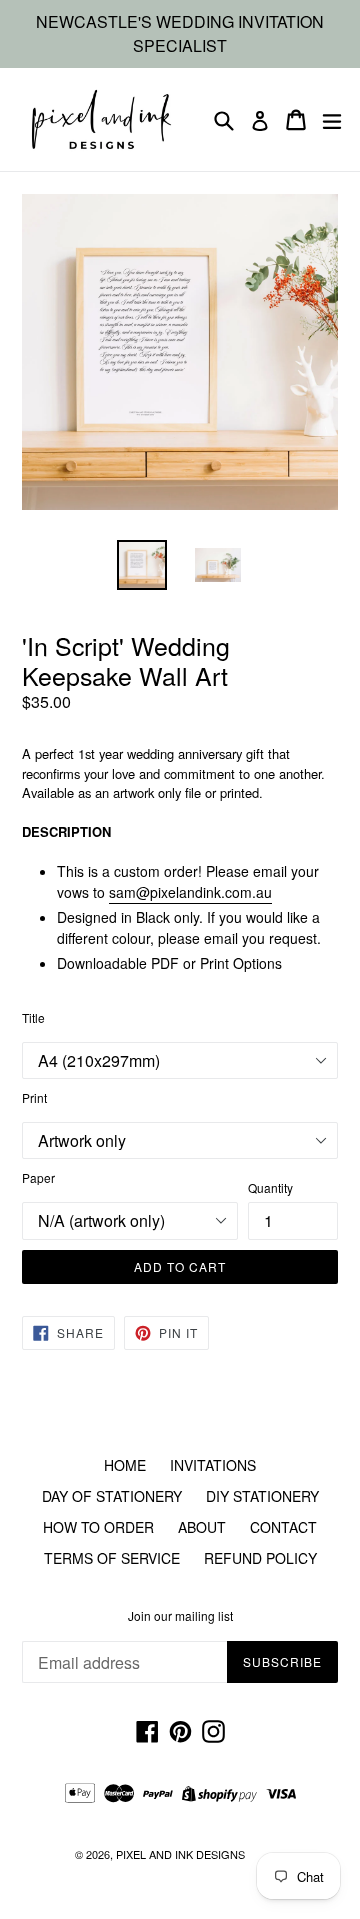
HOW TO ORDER (98, 1527)
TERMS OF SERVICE (112, 1558)
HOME (125, 1465)
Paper (38, 1177)
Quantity (270, 1187)
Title (33, 1017)
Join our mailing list (180, 1616)
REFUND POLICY (260, 1558)
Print (34, 1097)
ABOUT (202, 1527)
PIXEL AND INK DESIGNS (180, 1854)
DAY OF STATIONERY (112, 1496)
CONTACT (283, 1527)
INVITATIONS (213, 1465)
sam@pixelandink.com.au (190, 892)
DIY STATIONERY (262, 1496)
